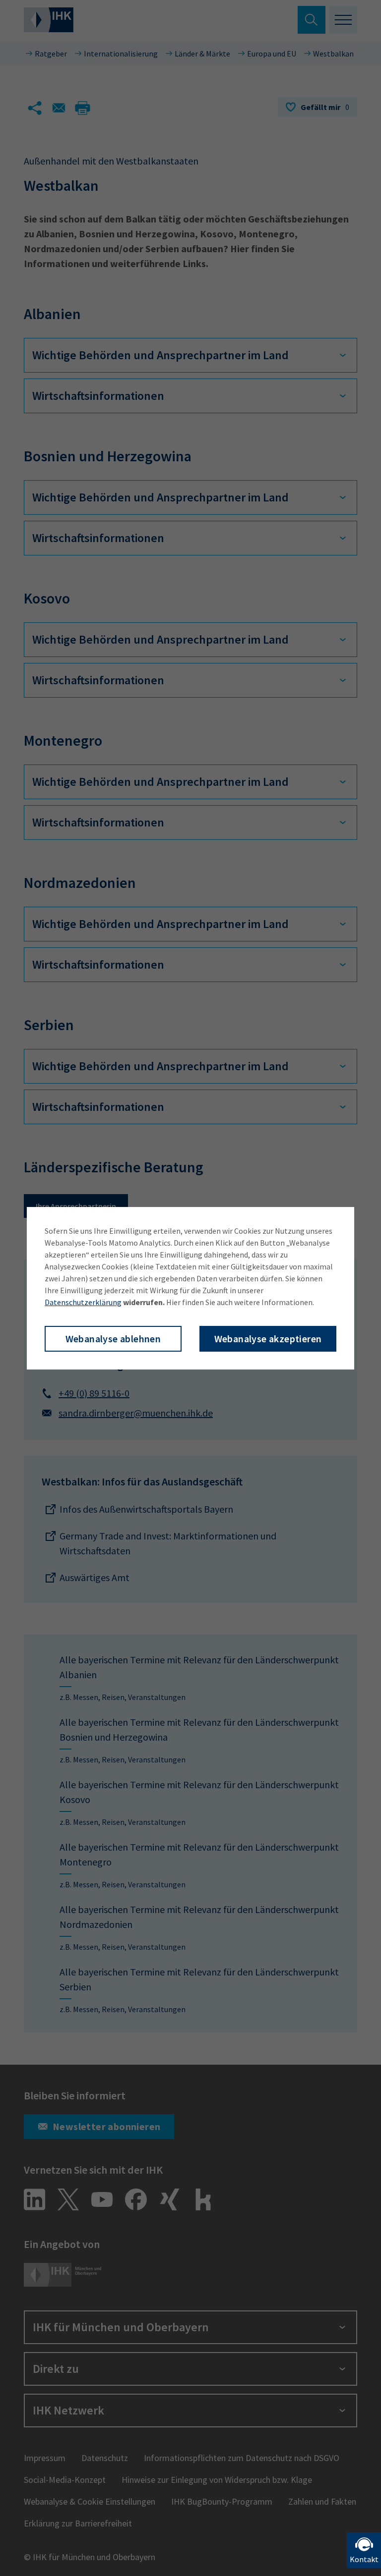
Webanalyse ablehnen (113, 1339)
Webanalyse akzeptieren (268, 1339)
